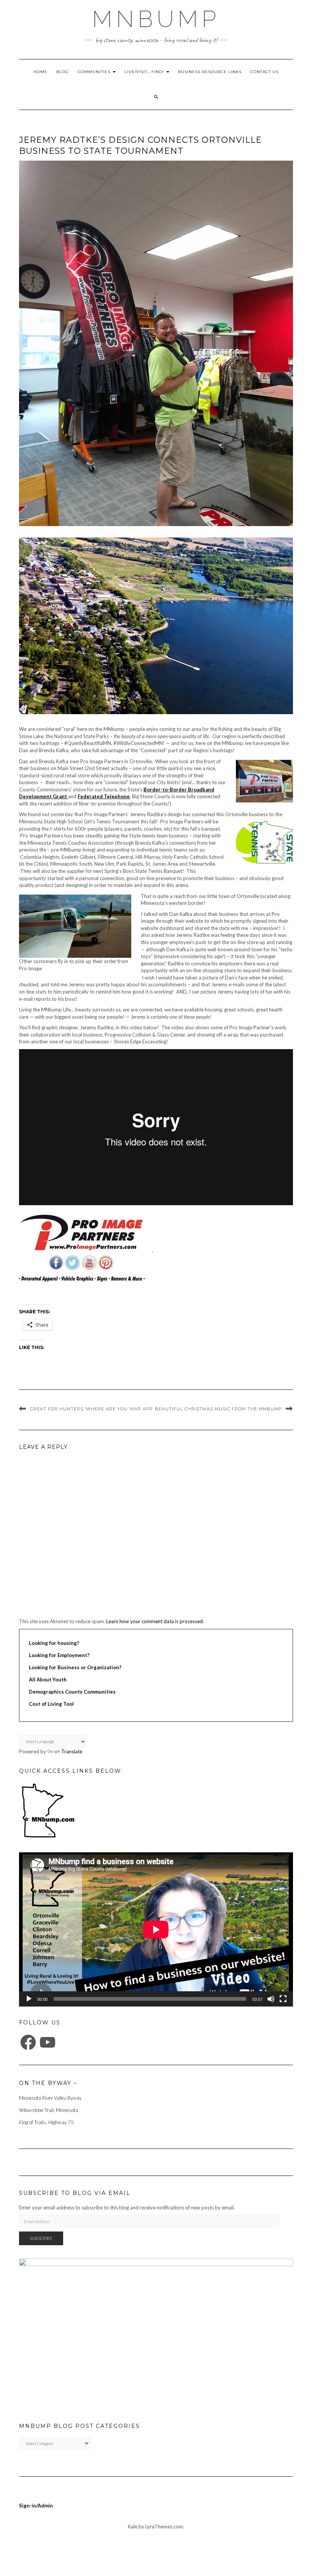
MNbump (156, 19)
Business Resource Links (210, 72)
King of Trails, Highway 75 (46, 2122)
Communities (95, 72)
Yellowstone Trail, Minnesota (49, 2110)
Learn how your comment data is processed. (155, 1621)
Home (41, 72)
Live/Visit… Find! (145, 72)
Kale (133, 2527)
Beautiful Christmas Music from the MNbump (218, 1409)
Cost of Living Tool (51, 1704)
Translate (72, 1751)
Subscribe (41, 2238)
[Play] (29, 1999)
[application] (156, 1929)
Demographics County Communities (72, 1692)
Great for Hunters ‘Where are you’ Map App (92, 1409)
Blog (63, 72)
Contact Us (264, 72)
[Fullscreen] (283, 1999)
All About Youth (48, 1680)
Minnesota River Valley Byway (50, 2098)
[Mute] (271, 1999)
